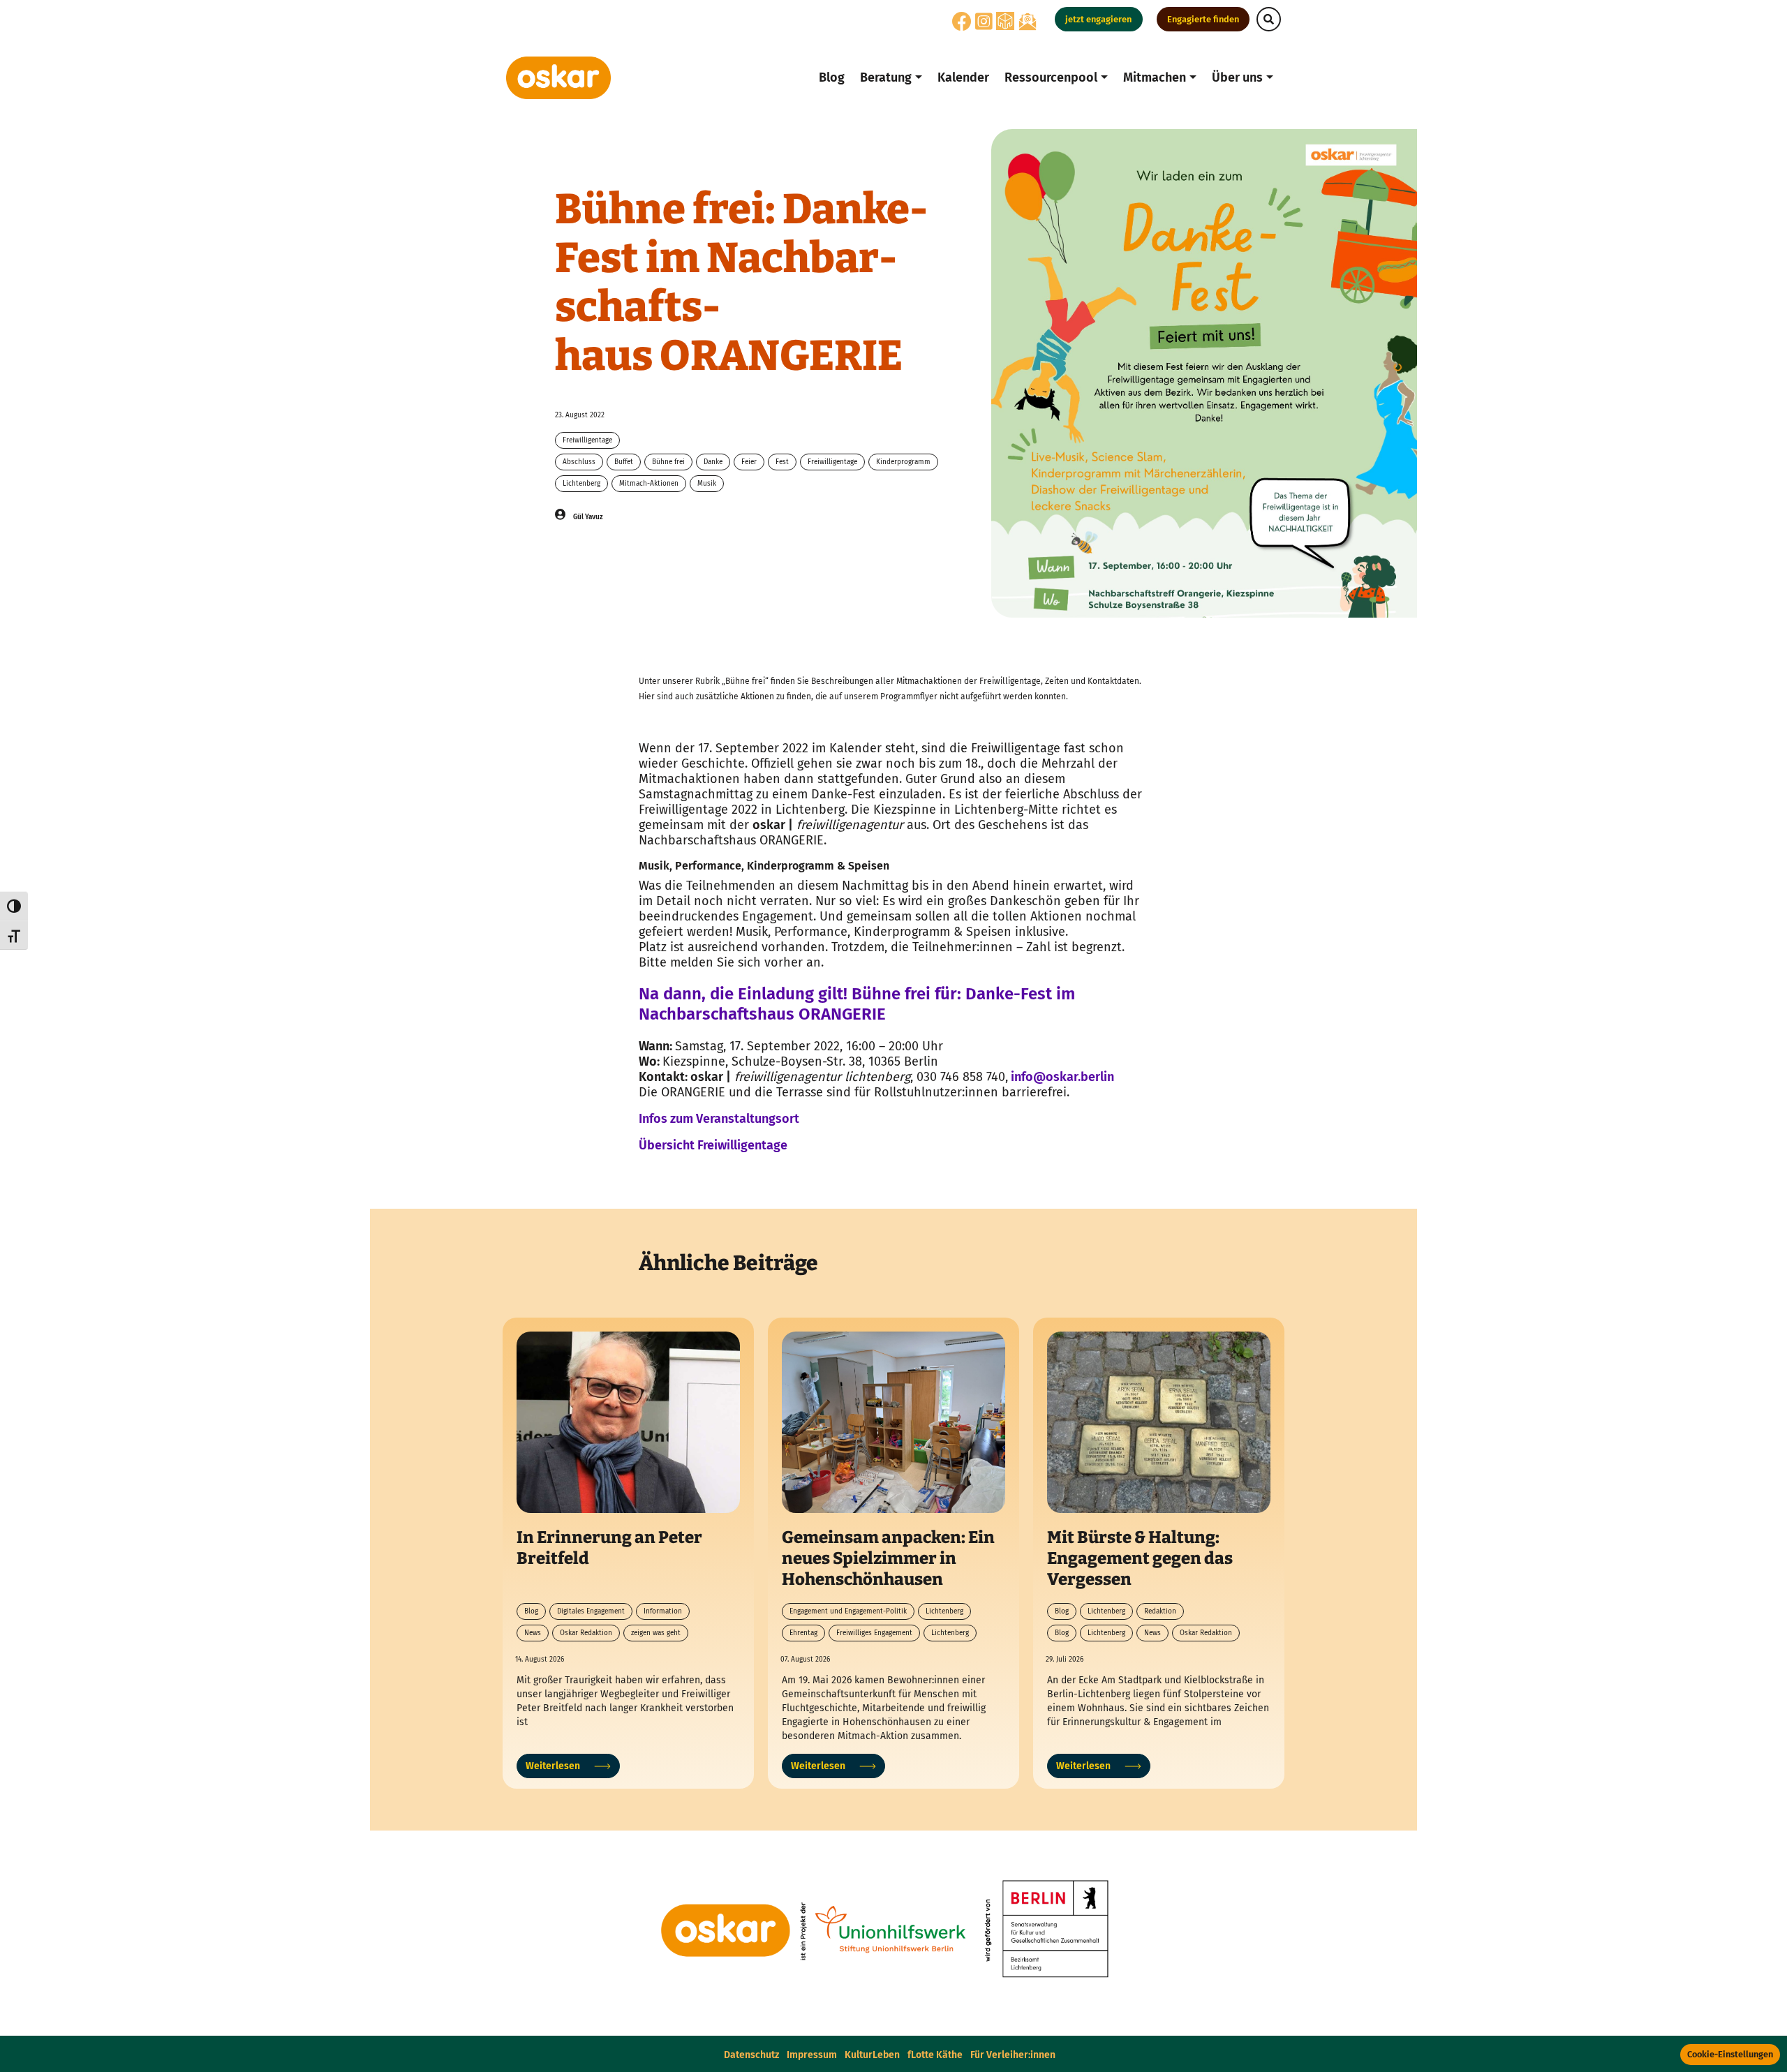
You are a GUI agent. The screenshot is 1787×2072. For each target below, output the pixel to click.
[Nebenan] (1005, 21)
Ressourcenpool (1051, 77)
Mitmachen (1155, 77)
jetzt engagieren (1098, 19)
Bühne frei (668, 462)
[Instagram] (984, 25)
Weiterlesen (553, 1766)
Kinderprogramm (903, 462)
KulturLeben (872, 2055)
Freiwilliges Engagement (874, 1633)
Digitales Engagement (591, 1611)
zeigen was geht (656, 1633)
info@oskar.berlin (1061, 1077)
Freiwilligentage (587, 440)
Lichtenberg (581, 484)
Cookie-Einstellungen (1730, 2054)
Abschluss (579, 462)
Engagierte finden (1203, 19)
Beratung (886, 77)
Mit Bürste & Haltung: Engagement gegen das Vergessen (1140, 1558)
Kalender (963, 77)
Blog (832, 77)
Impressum (812, 2055)
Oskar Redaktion (586, 1633)
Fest (782, 462)
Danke (713, 462)
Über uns (1237, 77)
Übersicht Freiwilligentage (713, 1145)
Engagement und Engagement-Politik (848, 1611)
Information (663, 1611)
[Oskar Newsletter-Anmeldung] (1028, 21)
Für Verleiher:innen (1013, 2055)
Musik (707, 484)
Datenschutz (751, 2055)
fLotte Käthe (935, 2055)
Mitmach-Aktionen (649, 484)
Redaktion (1160, 1611)
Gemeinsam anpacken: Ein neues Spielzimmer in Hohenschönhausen (888, 1558)
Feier (749, 462)
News (533, 1633)
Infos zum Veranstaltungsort (719, 1119)
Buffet (624, 462)
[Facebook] (962, 25)
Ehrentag (803, 1633)
